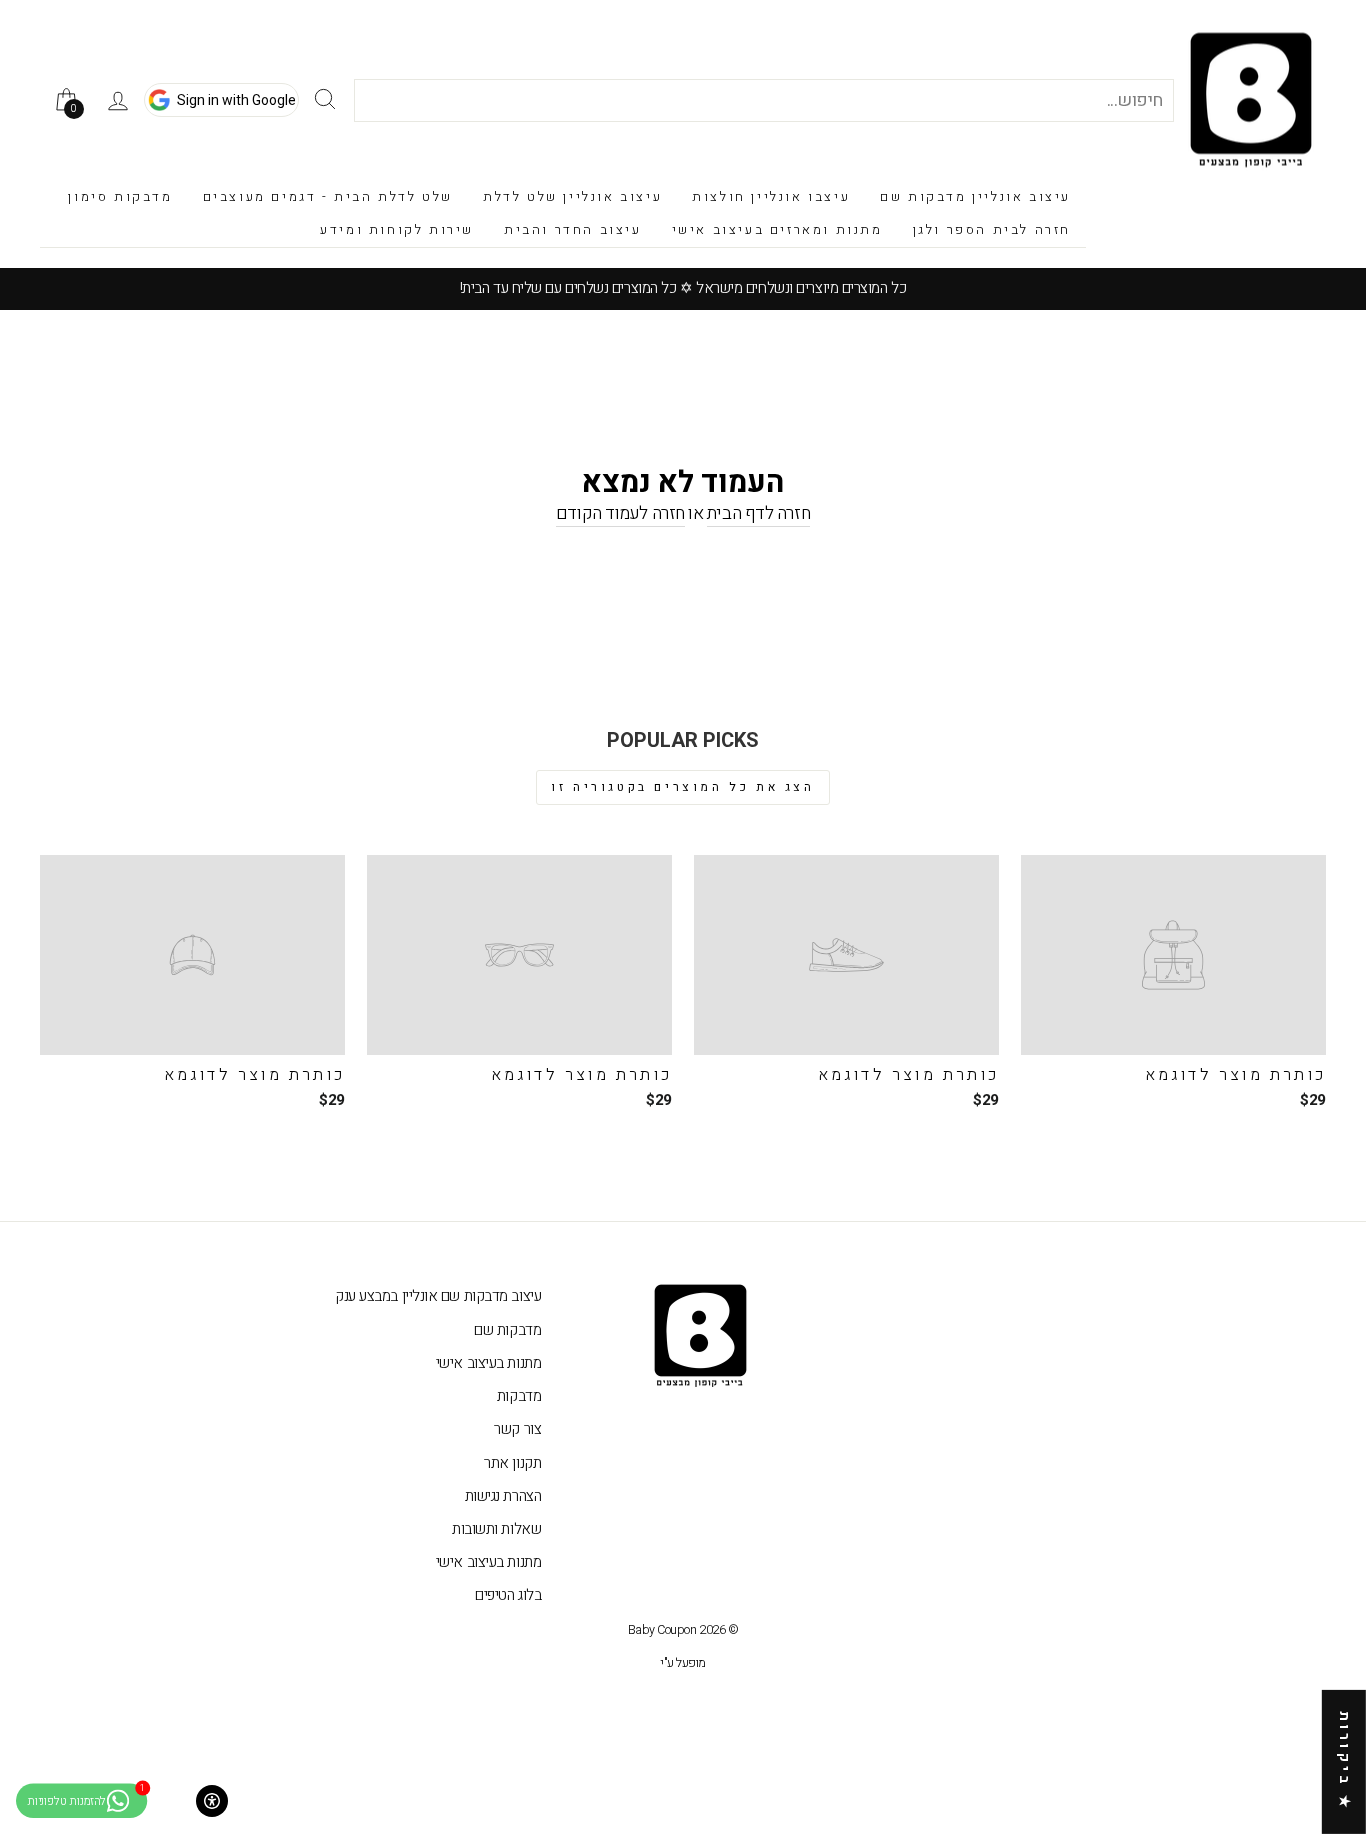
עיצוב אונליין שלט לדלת (572, 196)
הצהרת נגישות (503, 1496)
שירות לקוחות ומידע (397, 229)
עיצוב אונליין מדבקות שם (975, 196)
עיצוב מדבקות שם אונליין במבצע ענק (438, 1296)
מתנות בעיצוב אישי (488, 1363)
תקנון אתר (512, 1463)
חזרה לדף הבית (758, 514)
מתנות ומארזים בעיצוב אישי (777, 229)
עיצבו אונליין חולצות (771, 196)
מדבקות (519, 1396)
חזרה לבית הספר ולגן (992, 229)
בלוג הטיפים (508, 1595)
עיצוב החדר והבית (573, 229)
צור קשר (517, 1429)
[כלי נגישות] (212, 1801)
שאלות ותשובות (496, 1529)
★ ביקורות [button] (1344, 1762)
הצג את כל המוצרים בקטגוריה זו (682, 787)
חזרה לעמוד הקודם (620, 514)
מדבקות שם (507, 1330)
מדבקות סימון (120, 196)
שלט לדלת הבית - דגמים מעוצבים (328, 196)
